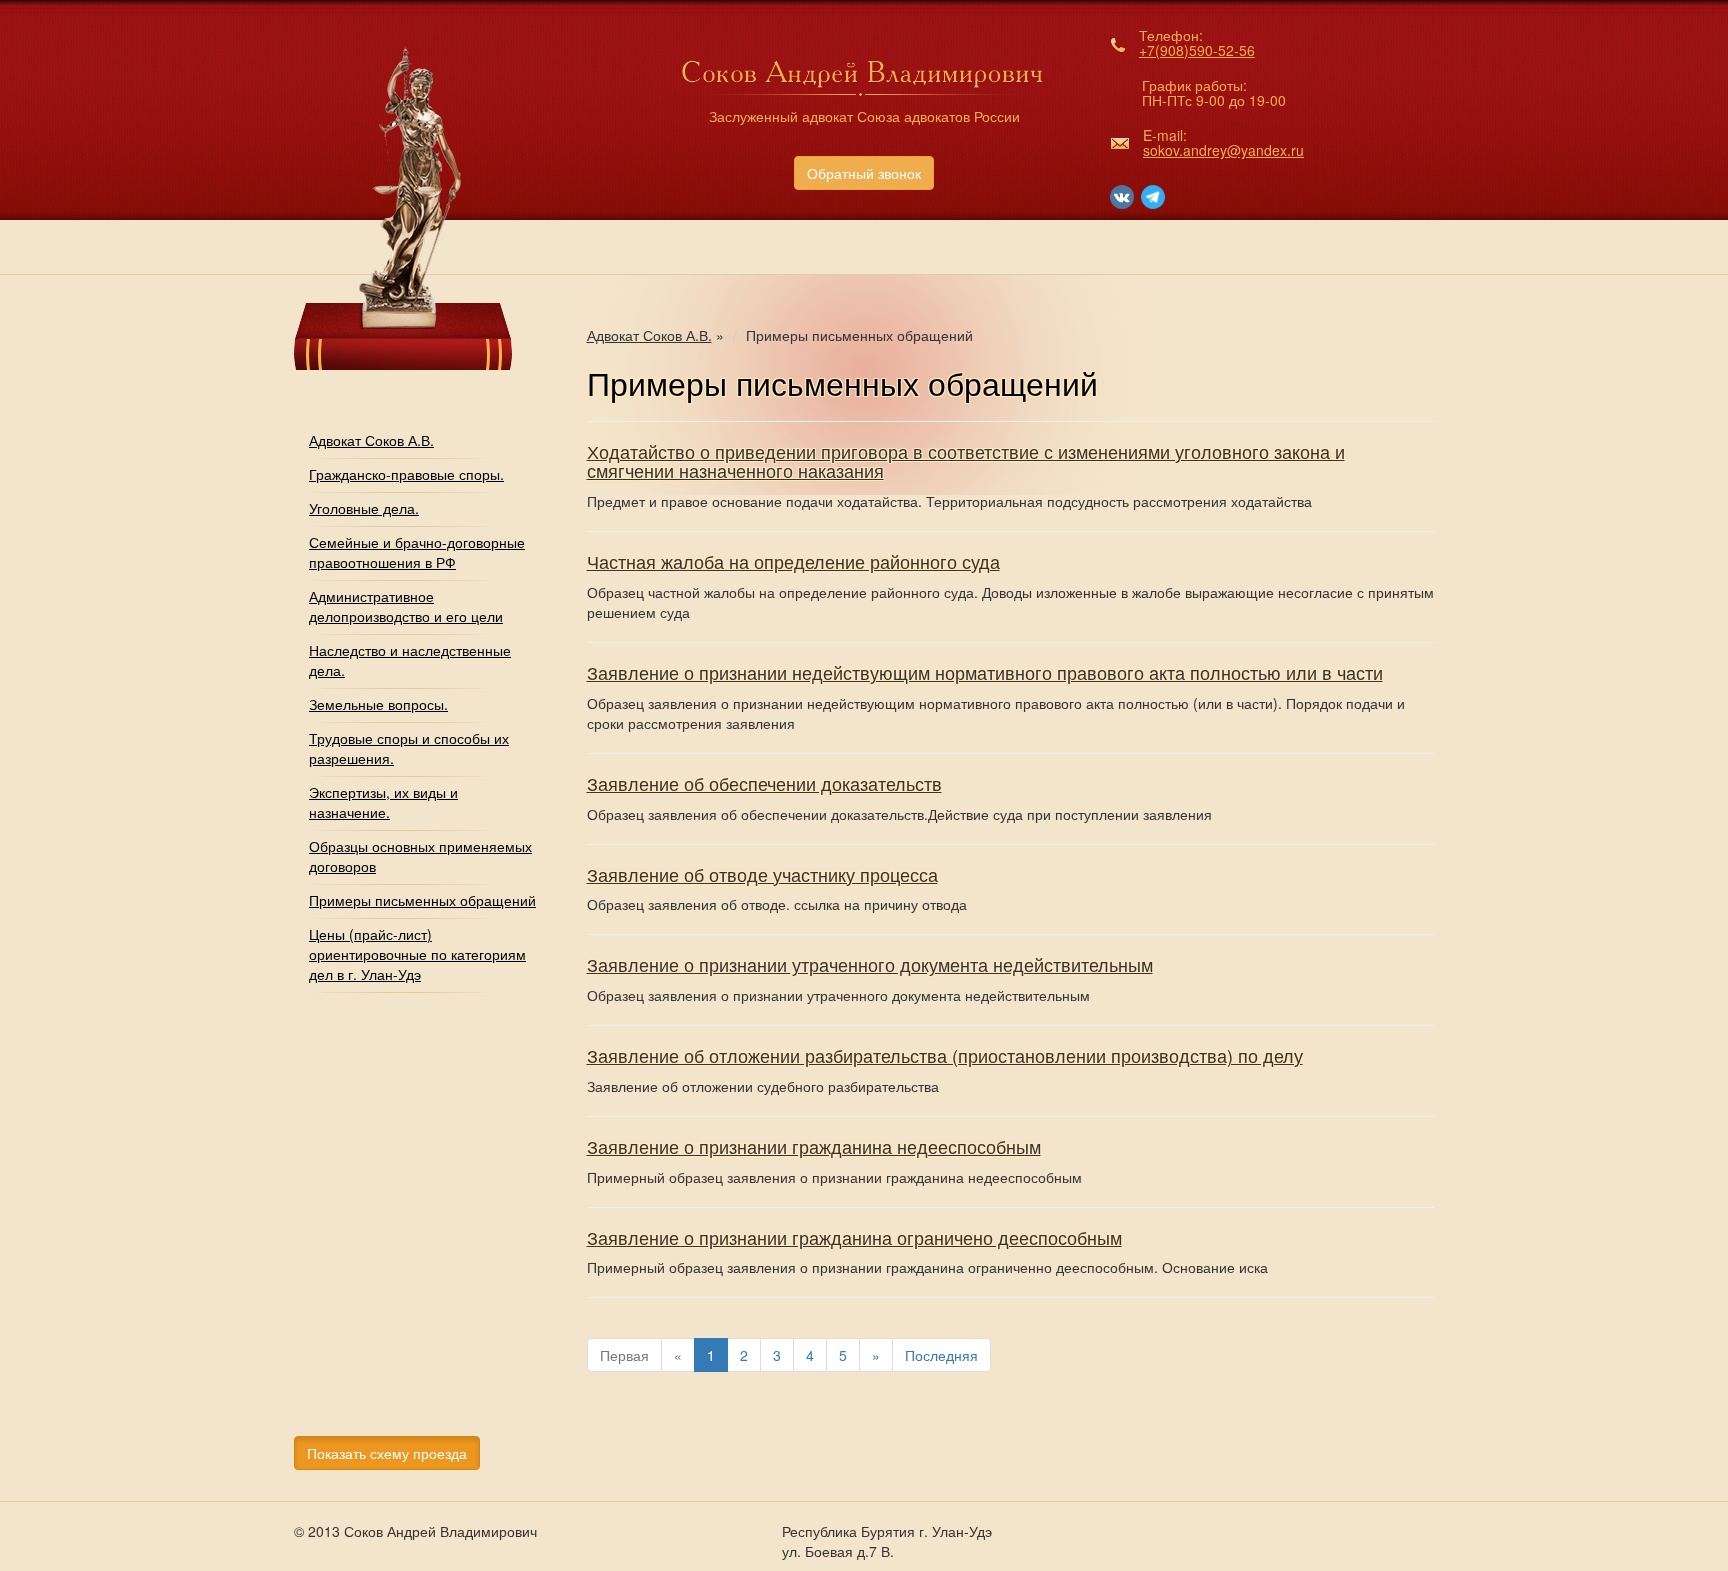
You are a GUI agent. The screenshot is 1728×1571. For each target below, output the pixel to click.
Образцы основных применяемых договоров (420, 856)
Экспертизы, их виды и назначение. (383, 802)
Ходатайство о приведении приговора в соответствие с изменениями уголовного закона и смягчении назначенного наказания (966, 461)
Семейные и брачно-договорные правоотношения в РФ (417, 552)
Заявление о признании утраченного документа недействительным (870, 964)
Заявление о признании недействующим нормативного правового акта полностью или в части (985, 672)
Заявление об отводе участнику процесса (762, 874)
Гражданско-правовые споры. (406, 474)
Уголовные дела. (364, 508)
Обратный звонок (864, 173)
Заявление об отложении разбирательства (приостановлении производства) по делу (945, 1055)
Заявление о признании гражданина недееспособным (814, 1146)
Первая (624, 1355)
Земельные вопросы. (378, 704)
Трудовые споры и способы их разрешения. (409, 748)
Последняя (941, 1355)
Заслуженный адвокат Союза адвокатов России (864, 116)
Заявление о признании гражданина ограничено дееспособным (854, 1237)
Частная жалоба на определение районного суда (793, 561)
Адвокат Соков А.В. (371, 440)
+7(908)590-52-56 (1197, 50)
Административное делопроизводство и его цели (406, 606)
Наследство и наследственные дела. (410, 660)
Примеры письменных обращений (422, 900)
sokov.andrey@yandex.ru (1223, 150)
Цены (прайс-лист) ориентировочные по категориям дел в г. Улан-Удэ (417, 954)
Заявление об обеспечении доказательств (764, 783)
